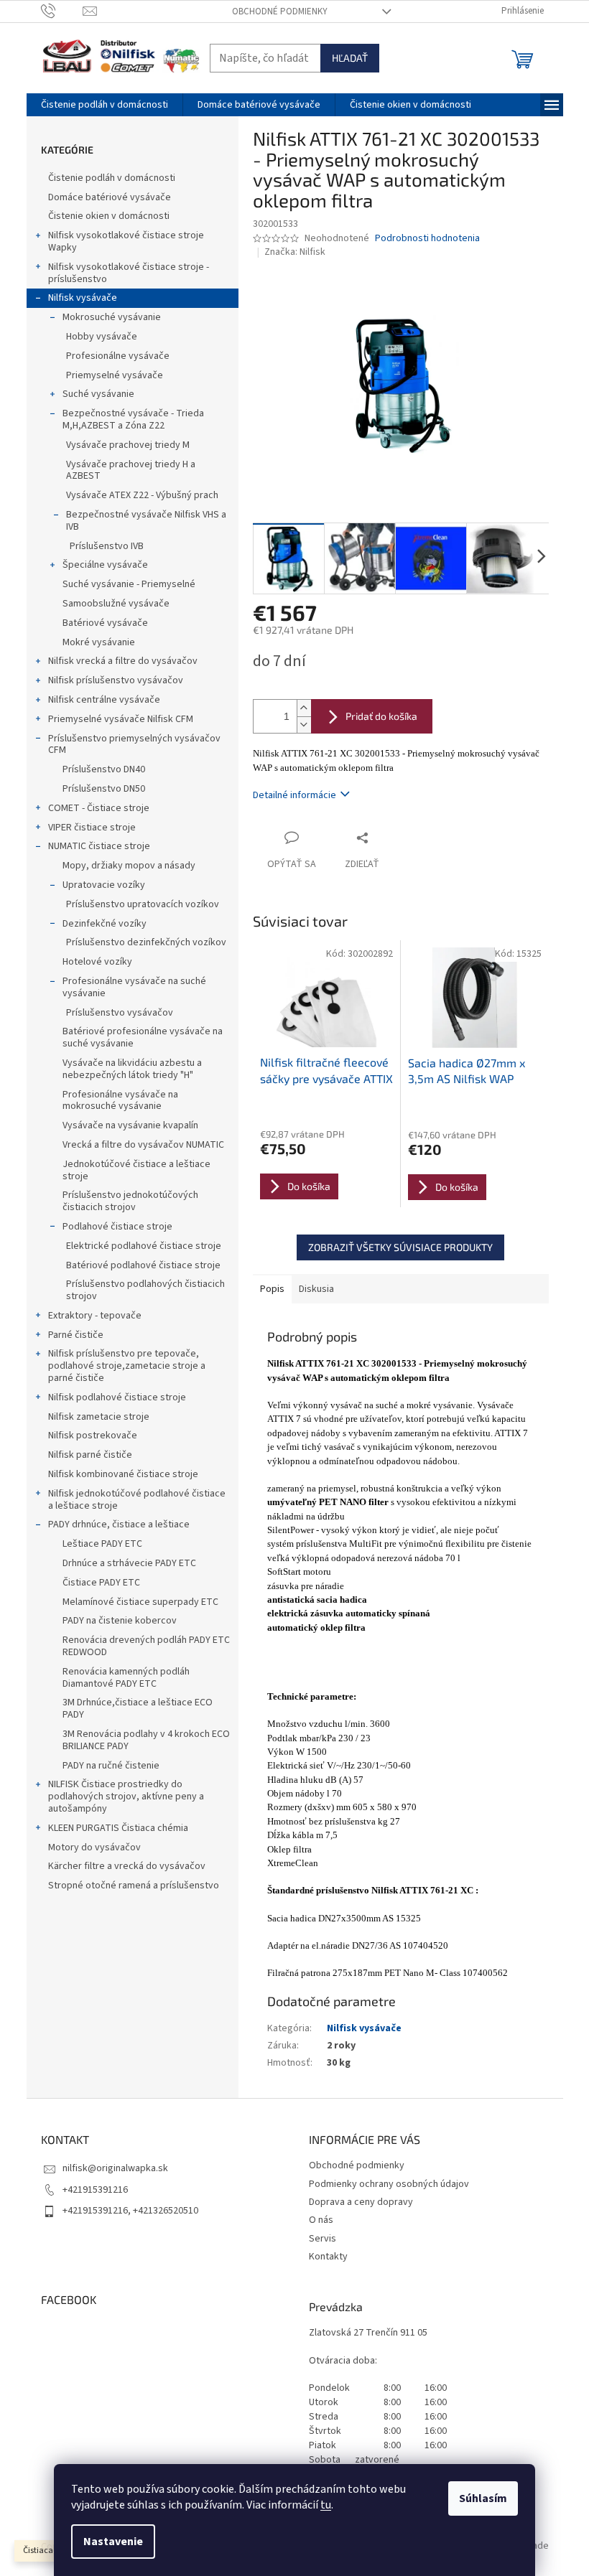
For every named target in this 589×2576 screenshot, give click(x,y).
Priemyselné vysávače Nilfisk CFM (121, 719)
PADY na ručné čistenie (111, 1766)
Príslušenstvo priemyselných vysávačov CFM (134, 745)
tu (326, 2505)
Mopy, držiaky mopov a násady (129, 866)
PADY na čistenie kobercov (120, 1621)
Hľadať (350, 58)
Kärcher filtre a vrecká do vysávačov (127, 1866)
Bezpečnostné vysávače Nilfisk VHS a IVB (146, 521)
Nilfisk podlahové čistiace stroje (117, 1397)
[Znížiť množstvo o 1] (304, 725)
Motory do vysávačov (94, 1847)
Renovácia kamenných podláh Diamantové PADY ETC (126, 1678)
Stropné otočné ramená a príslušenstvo (134, 1886)
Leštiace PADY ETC (102, 1544)
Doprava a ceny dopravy (361, 2202)
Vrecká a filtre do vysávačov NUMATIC (143, 1145)
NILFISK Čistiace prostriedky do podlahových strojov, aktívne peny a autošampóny (126, 1797)
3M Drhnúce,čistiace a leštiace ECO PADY (138, 1709)
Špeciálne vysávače (105, 565)
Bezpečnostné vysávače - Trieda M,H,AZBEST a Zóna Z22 (133, 420)
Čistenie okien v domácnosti (109, 216)
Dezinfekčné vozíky (105, 924)
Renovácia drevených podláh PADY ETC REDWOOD (146, 1646)
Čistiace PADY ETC (101, 1583)
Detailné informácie (294, 795)
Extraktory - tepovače (95, 1316)
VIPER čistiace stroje (92, 828)
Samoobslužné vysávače (116, 604)
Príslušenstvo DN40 (104, 769)
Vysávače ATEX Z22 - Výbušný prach (142, 495)
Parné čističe (76, 1335)
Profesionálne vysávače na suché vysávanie (134, 987)
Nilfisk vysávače (83, 298)
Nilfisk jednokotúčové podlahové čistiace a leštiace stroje (137, 1500)
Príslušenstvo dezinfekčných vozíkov (146, 942)
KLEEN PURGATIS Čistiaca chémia (118, 1828)
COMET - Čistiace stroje (99, 808)
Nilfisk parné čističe (90, 1455)
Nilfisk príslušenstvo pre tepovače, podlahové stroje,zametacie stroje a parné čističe (127, 1366)
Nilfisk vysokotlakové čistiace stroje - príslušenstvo (129, 273)
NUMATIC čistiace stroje (99, 846)
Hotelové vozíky (97, 962)
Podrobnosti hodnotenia (427, 239)
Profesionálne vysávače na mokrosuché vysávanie (120, 1101)
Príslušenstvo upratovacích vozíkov (143, 904)
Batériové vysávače (105, 623)
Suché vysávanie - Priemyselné (129, 584)
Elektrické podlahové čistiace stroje (144, 1246)
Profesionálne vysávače (118, 356)
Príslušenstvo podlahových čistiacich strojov (145, 1290)
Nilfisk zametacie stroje (99, 1417)
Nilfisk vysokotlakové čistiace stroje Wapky (126, 242)
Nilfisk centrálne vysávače (104, 700)
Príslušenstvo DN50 (104, 789)
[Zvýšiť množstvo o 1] (304, 708)
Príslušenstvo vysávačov (120, 1013)
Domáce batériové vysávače (110, 197)
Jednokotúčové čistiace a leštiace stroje (136, 1170)
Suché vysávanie (98, 394)
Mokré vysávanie (99, 642)
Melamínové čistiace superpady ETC (140, 1602)
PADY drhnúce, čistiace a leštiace (119, 1524)
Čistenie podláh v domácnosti (112, 178)
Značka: (295, 252)
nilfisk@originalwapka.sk (115, 2168)
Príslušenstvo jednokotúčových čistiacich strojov (130, 1201)
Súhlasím (483, 2498)
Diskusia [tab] (316, 1289)
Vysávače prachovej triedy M (128, 445)
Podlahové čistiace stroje (117, 1227)
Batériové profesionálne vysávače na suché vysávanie (143, 1038)
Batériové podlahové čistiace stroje (143, 1265)
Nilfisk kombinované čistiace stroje (123, 1474)
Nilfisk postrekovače (93, 1435)
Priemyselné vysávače (115, 375)
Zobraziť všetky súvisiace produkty (400, 1247)
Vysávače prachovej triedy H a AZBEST (131, 470)
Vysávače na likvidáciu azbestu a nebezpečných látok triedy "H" (132, 1069)
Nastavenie (113, 2542)
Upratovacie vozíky (104, 885)
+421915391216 (95, 2190)
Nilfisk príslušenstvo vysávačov (116, 680)
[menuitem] (105, 105)
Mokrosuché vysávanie (112, 317)
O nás (321, 2220)
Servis (323, 2239)
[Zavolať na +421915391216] (62, 11)
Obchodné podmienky (280, 11)
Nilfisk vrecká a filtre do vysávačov (123, 661)
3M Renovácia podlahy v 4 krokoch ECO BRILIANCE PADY (146, 1740)
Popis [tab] (272, 1289)
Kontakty (328, 2257)
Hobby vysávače (102, 337)
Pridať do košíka (381, 716)
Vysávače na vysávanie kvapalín (130, 1125)
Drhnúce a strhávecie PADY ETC (129, 1563)
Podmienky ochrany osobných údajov (389, 2184)
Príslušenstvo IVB (107, 546)
